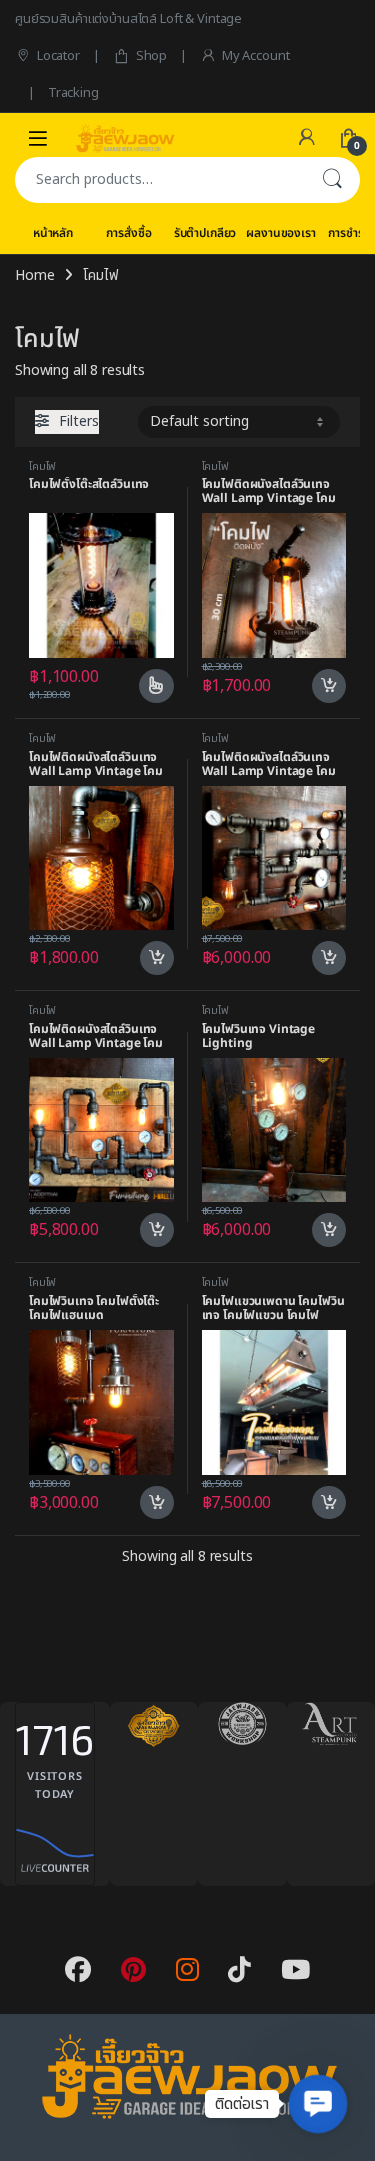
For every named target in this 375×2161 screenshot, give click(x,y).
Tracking (73, 93)
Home (34, 275)
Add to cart (329, 686)
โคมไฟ (42, 466)
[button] (317, 2103)
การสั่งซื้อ (128, 233)
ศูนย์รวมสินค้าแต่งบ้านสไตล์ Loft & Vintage (128, 19)
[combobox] (159, 180)
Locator (58, 56)
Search (332, 180)
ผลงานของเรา (280, 233)
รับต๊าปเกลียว (205, 233)
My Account (255, 56)
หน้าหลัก (53, 233)
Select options (148, 686)
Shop (151, 56)
